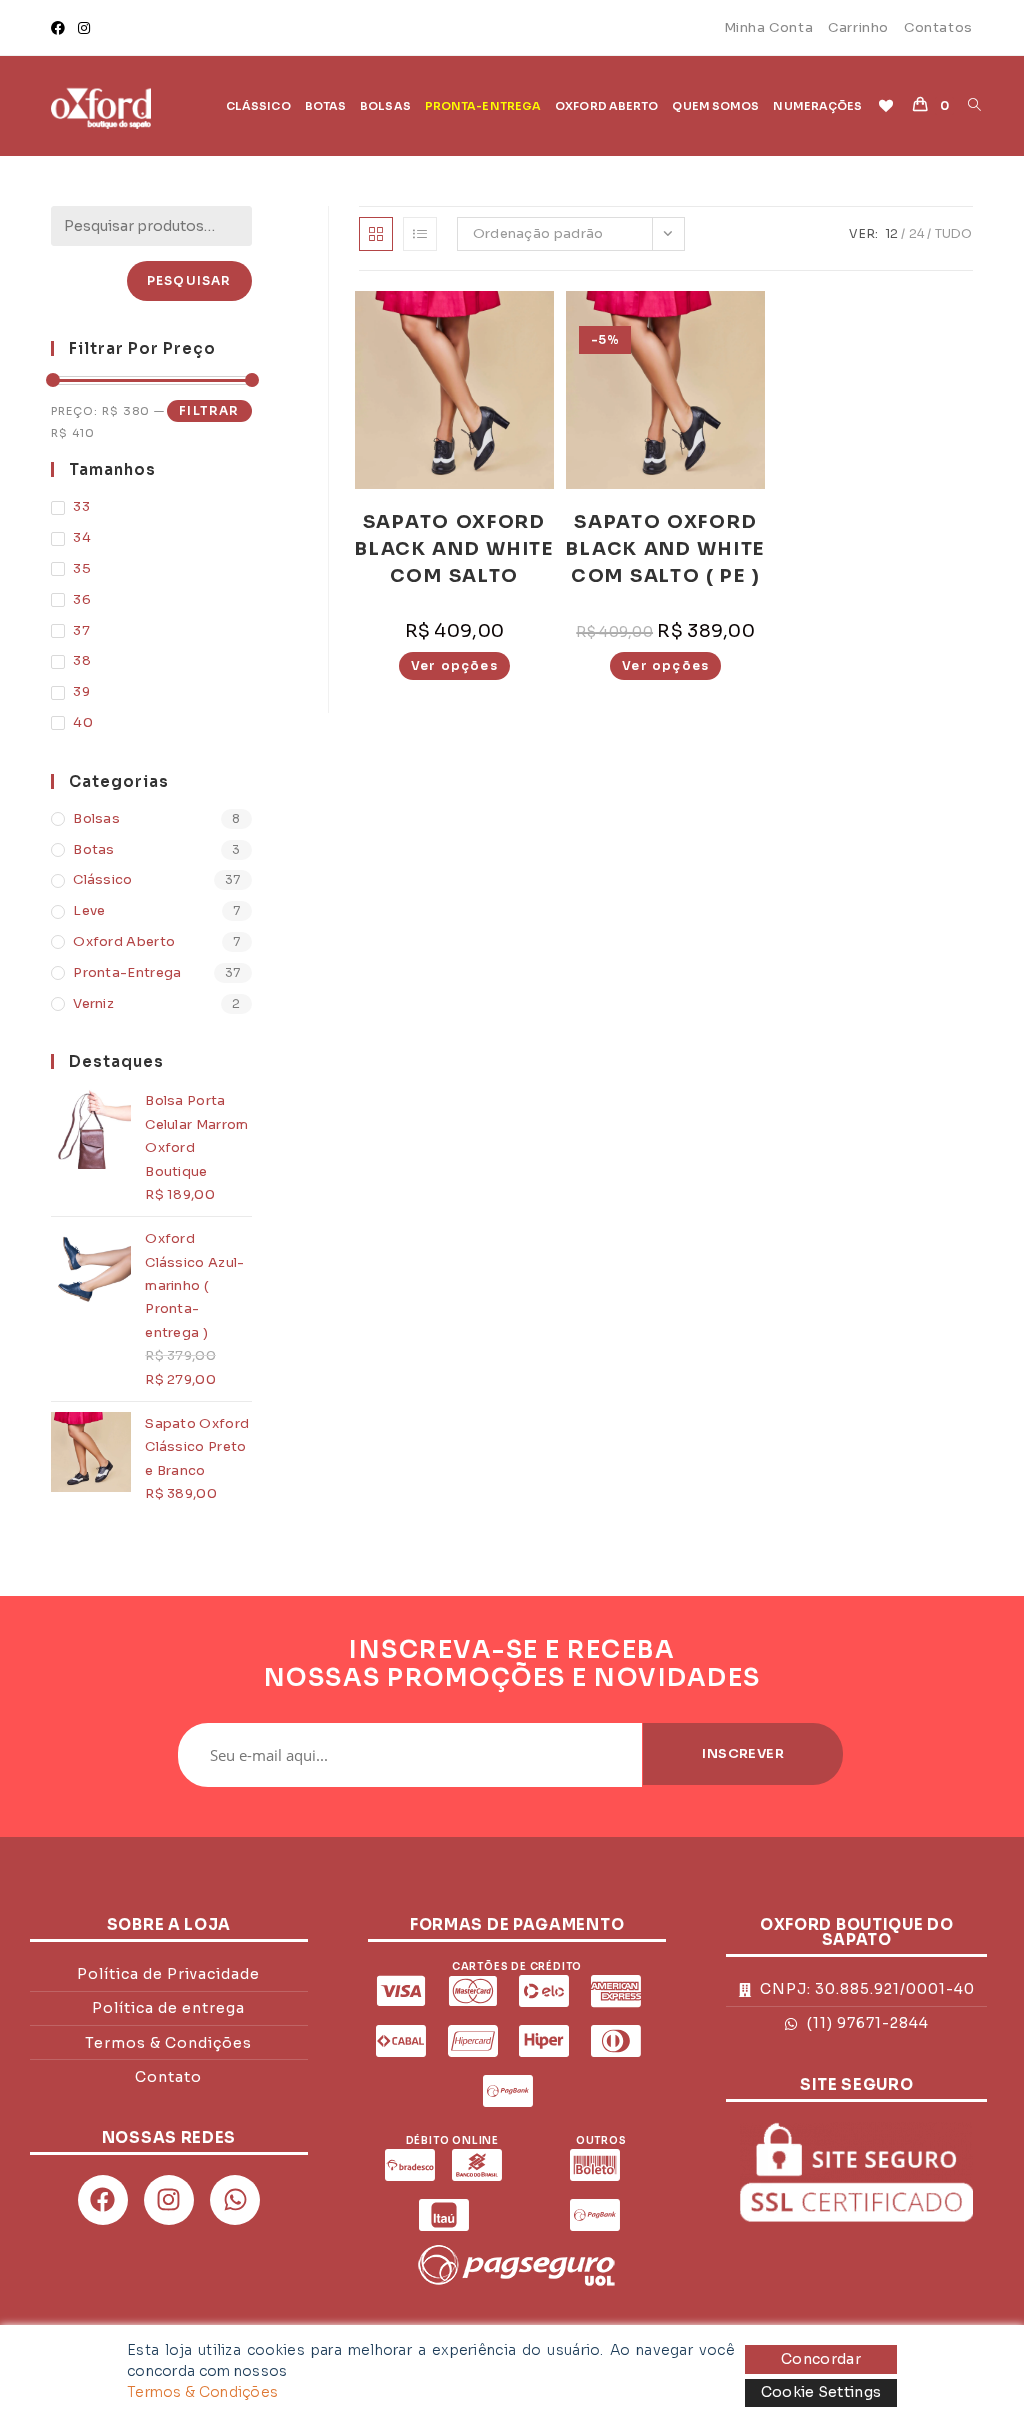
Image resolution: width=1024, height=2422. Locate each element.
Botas (94, 849)
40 (83, 722)
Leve (89, 910)
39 (81, 691)
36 (82, 599)
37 (81, 630)
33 (81, 506)
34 (82, 537)
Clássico (102, 879)
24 (917, 233)
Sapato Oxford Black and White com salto (454, 549)
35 (82, 568)
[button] (448, 307)
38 (82, 660)
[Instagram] (84, 28)
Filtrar (209, 410)
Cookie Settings (821, 2392)
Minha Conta (769, 27)
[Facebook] (61, 28)
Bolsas (96, 818)
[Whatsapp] (235, 2200)
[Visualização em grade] (376, 234)
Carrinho (858, 27)
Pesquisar (189, 280)
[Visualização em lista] (420, 234)
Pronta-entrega (127, 972)
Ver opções (454, 665)
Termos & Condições (202, 2392)
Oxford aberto (124, 941)
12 (892, 233)
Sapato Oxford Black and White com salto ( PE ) (665, 549)
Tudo (954, 233)
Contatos (938, 27)
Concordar (821, 2359)
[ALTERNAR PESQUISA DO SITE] (974, 106)
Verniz (93, 1003)
